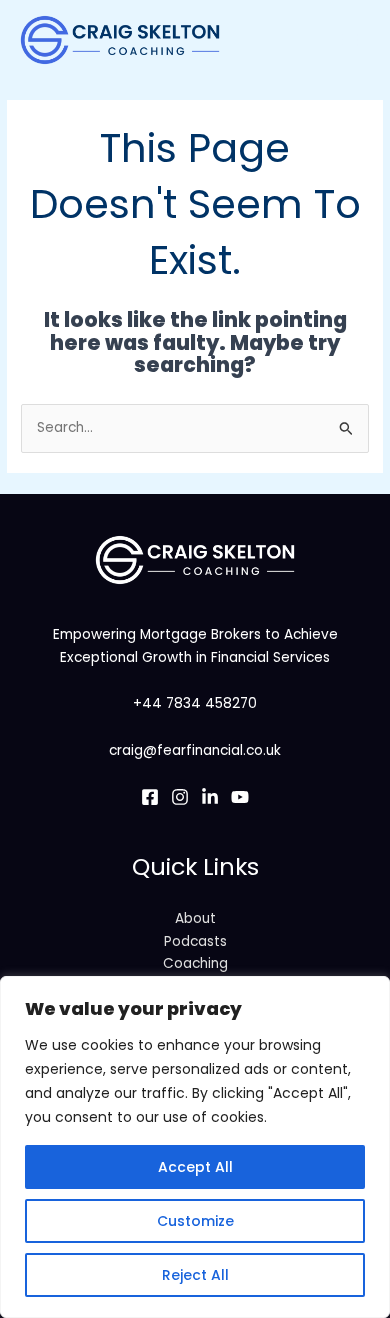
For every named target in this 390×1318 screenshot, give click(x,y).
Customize (195, 1221)
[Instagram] (180, 797)
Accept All (195, 1167)
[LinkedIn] (210, 797)
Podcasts (195, 941)
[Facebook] (150, 797)
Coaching (195, 963)
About (195, 918)
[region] (195, 1147)
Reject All (195, 1275)
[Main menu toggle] (350, 39)
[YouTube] (240, 797)
